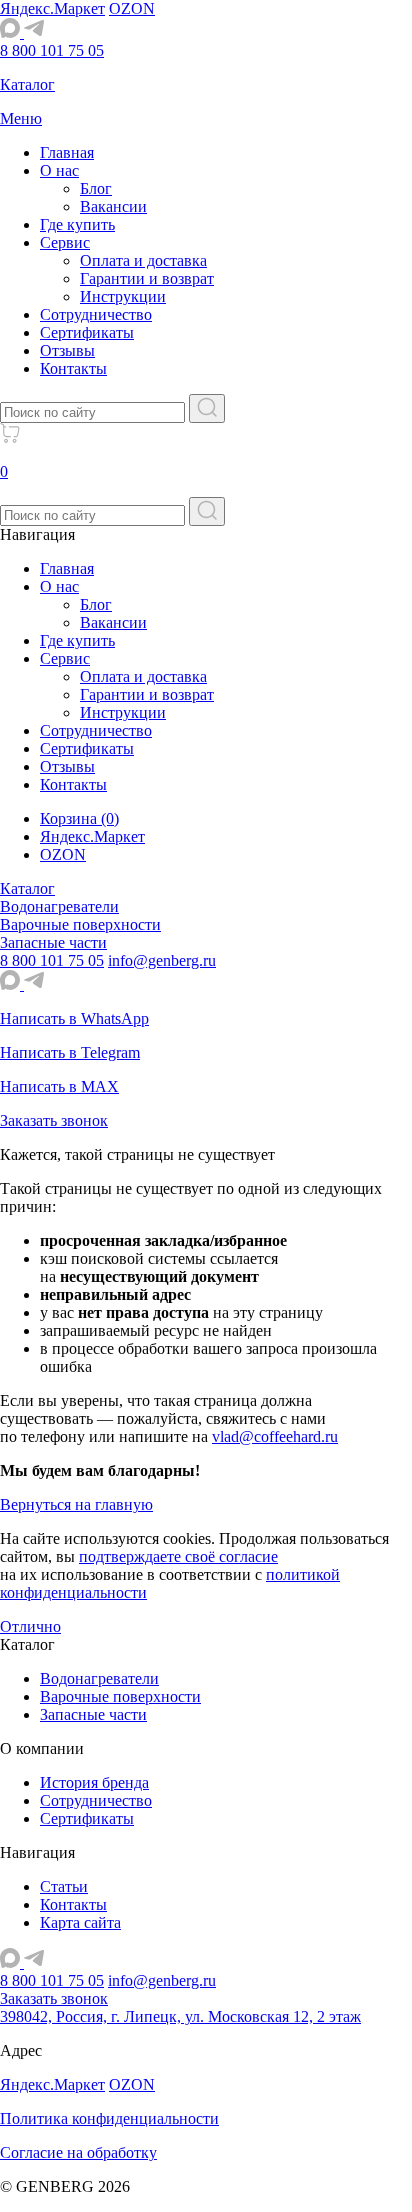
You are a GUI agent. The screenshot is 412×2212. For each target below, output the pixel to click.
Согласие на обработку (78, 2152)
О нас (59, 170)
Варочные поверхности (120, 1696)
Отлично (30, 1626)
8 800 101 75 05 (52, 50)
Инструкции (123, 296)
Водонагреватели (99, 1678)
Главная (67, 152)
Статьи (64, 1886)
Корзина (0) (79, 818)
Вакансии (113, 206)
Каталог (27, 888)
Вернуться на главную (76, 1504)
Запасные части (93, 1714)
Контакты (73, 368)
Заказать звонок (54, 1998)
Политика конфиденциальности (109, 2118)
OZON (132, 8)
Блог (96, 188)
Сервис (65, 242)
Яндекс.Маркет (52, 8)
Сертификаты (87, 332)
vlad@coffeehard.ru (275, 1436)
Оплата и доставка (143, 260)
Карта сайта (80, 1922)
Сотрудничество (96, 314)
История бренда (94, 1782)
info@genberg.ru (162, 960)
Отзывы (67, 350)
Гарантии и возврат (147, 278)
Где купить (77, 224)
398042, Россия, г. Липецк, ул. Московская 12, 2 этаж (180, 2016)
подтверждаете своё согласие (178, 1556)
